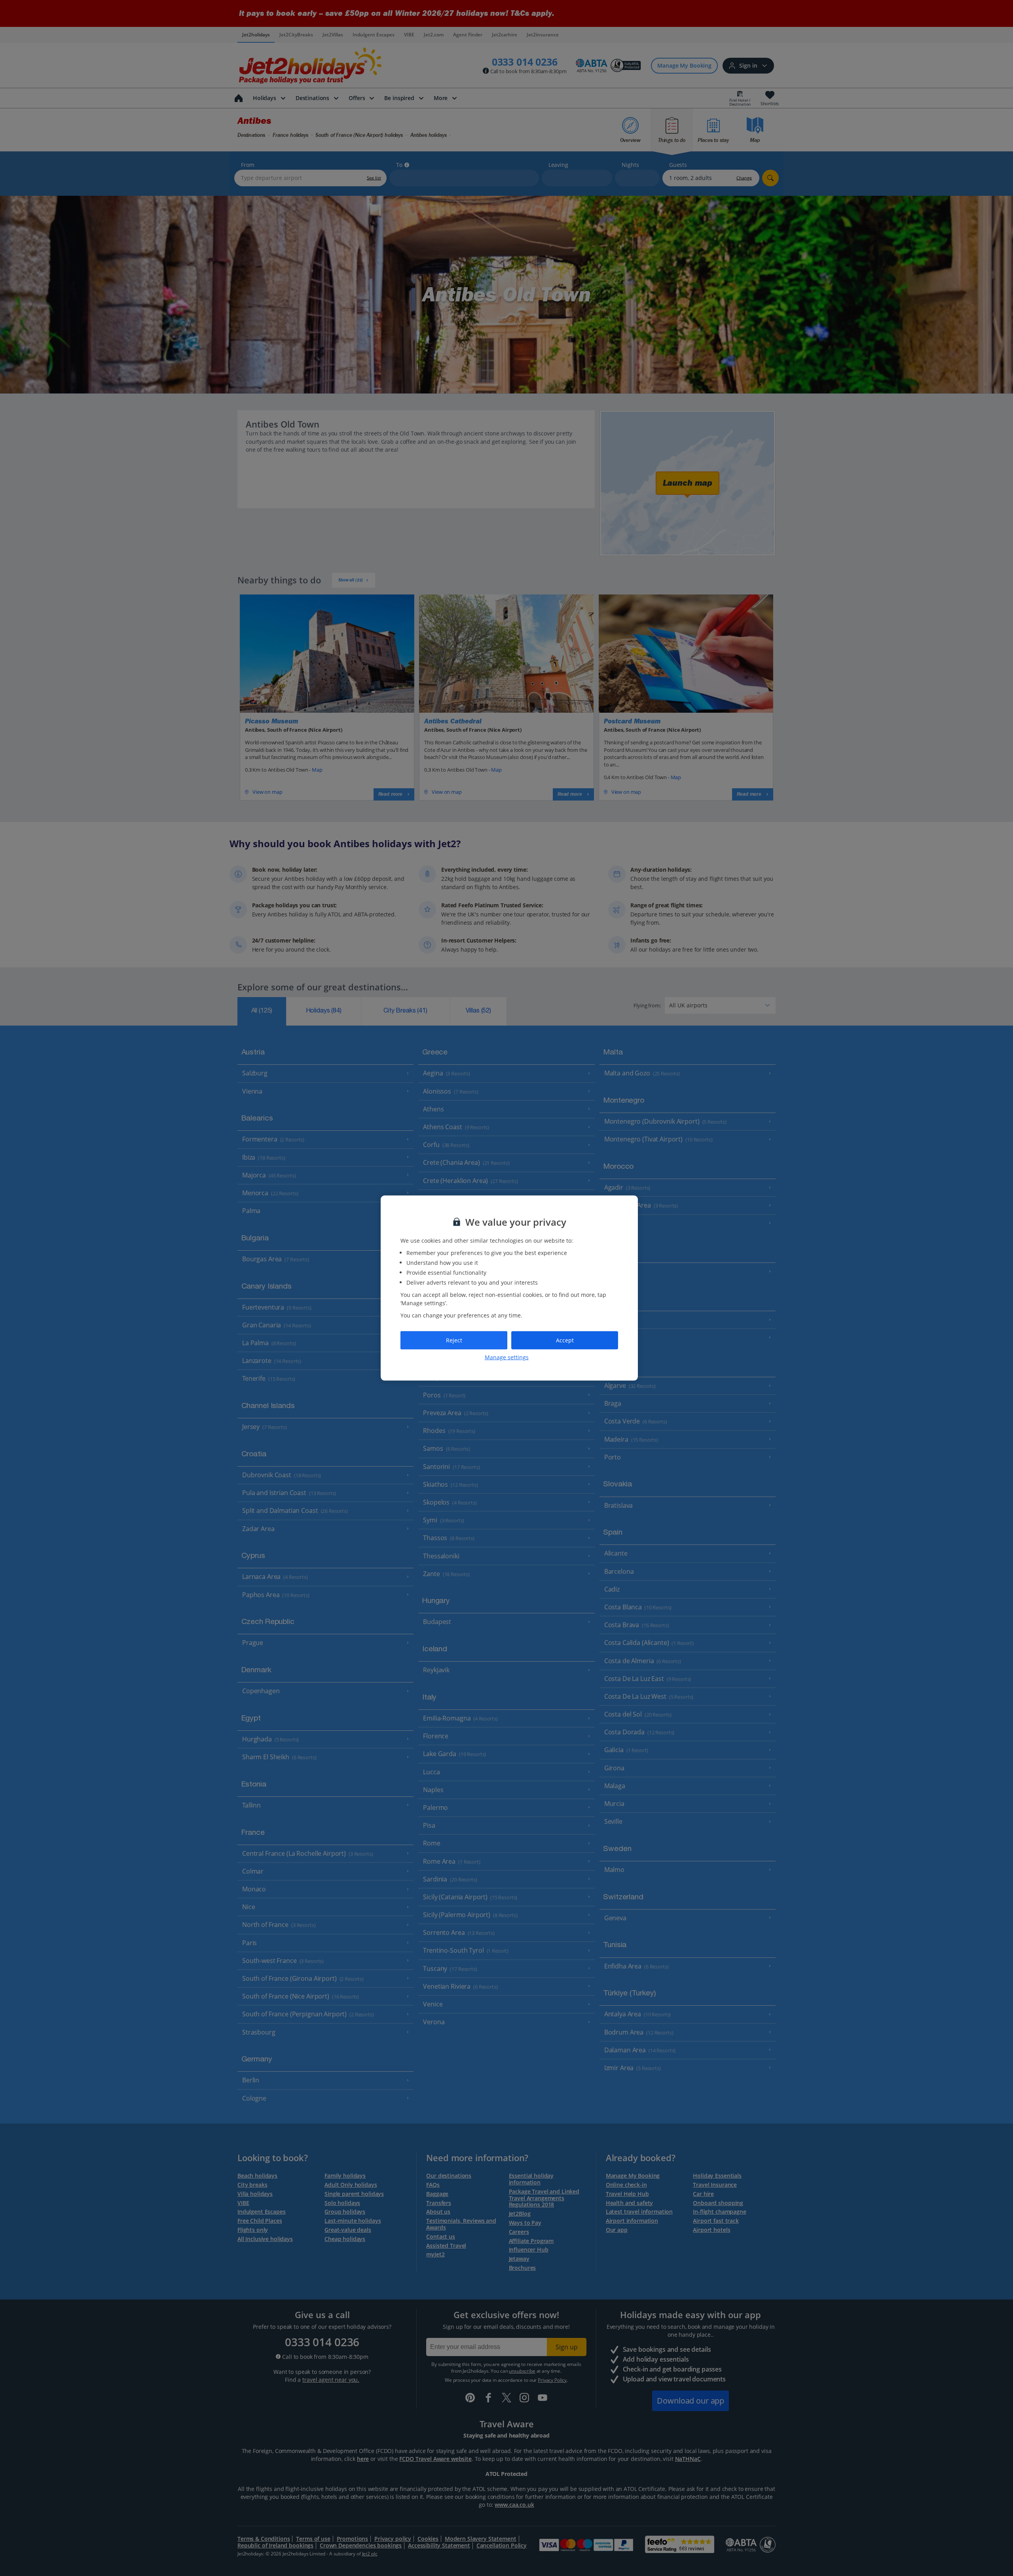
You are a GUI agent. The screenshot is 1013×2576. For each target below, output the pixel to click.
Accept (565, 1340)
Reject (454, 1340)
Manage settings (507, 1357)
